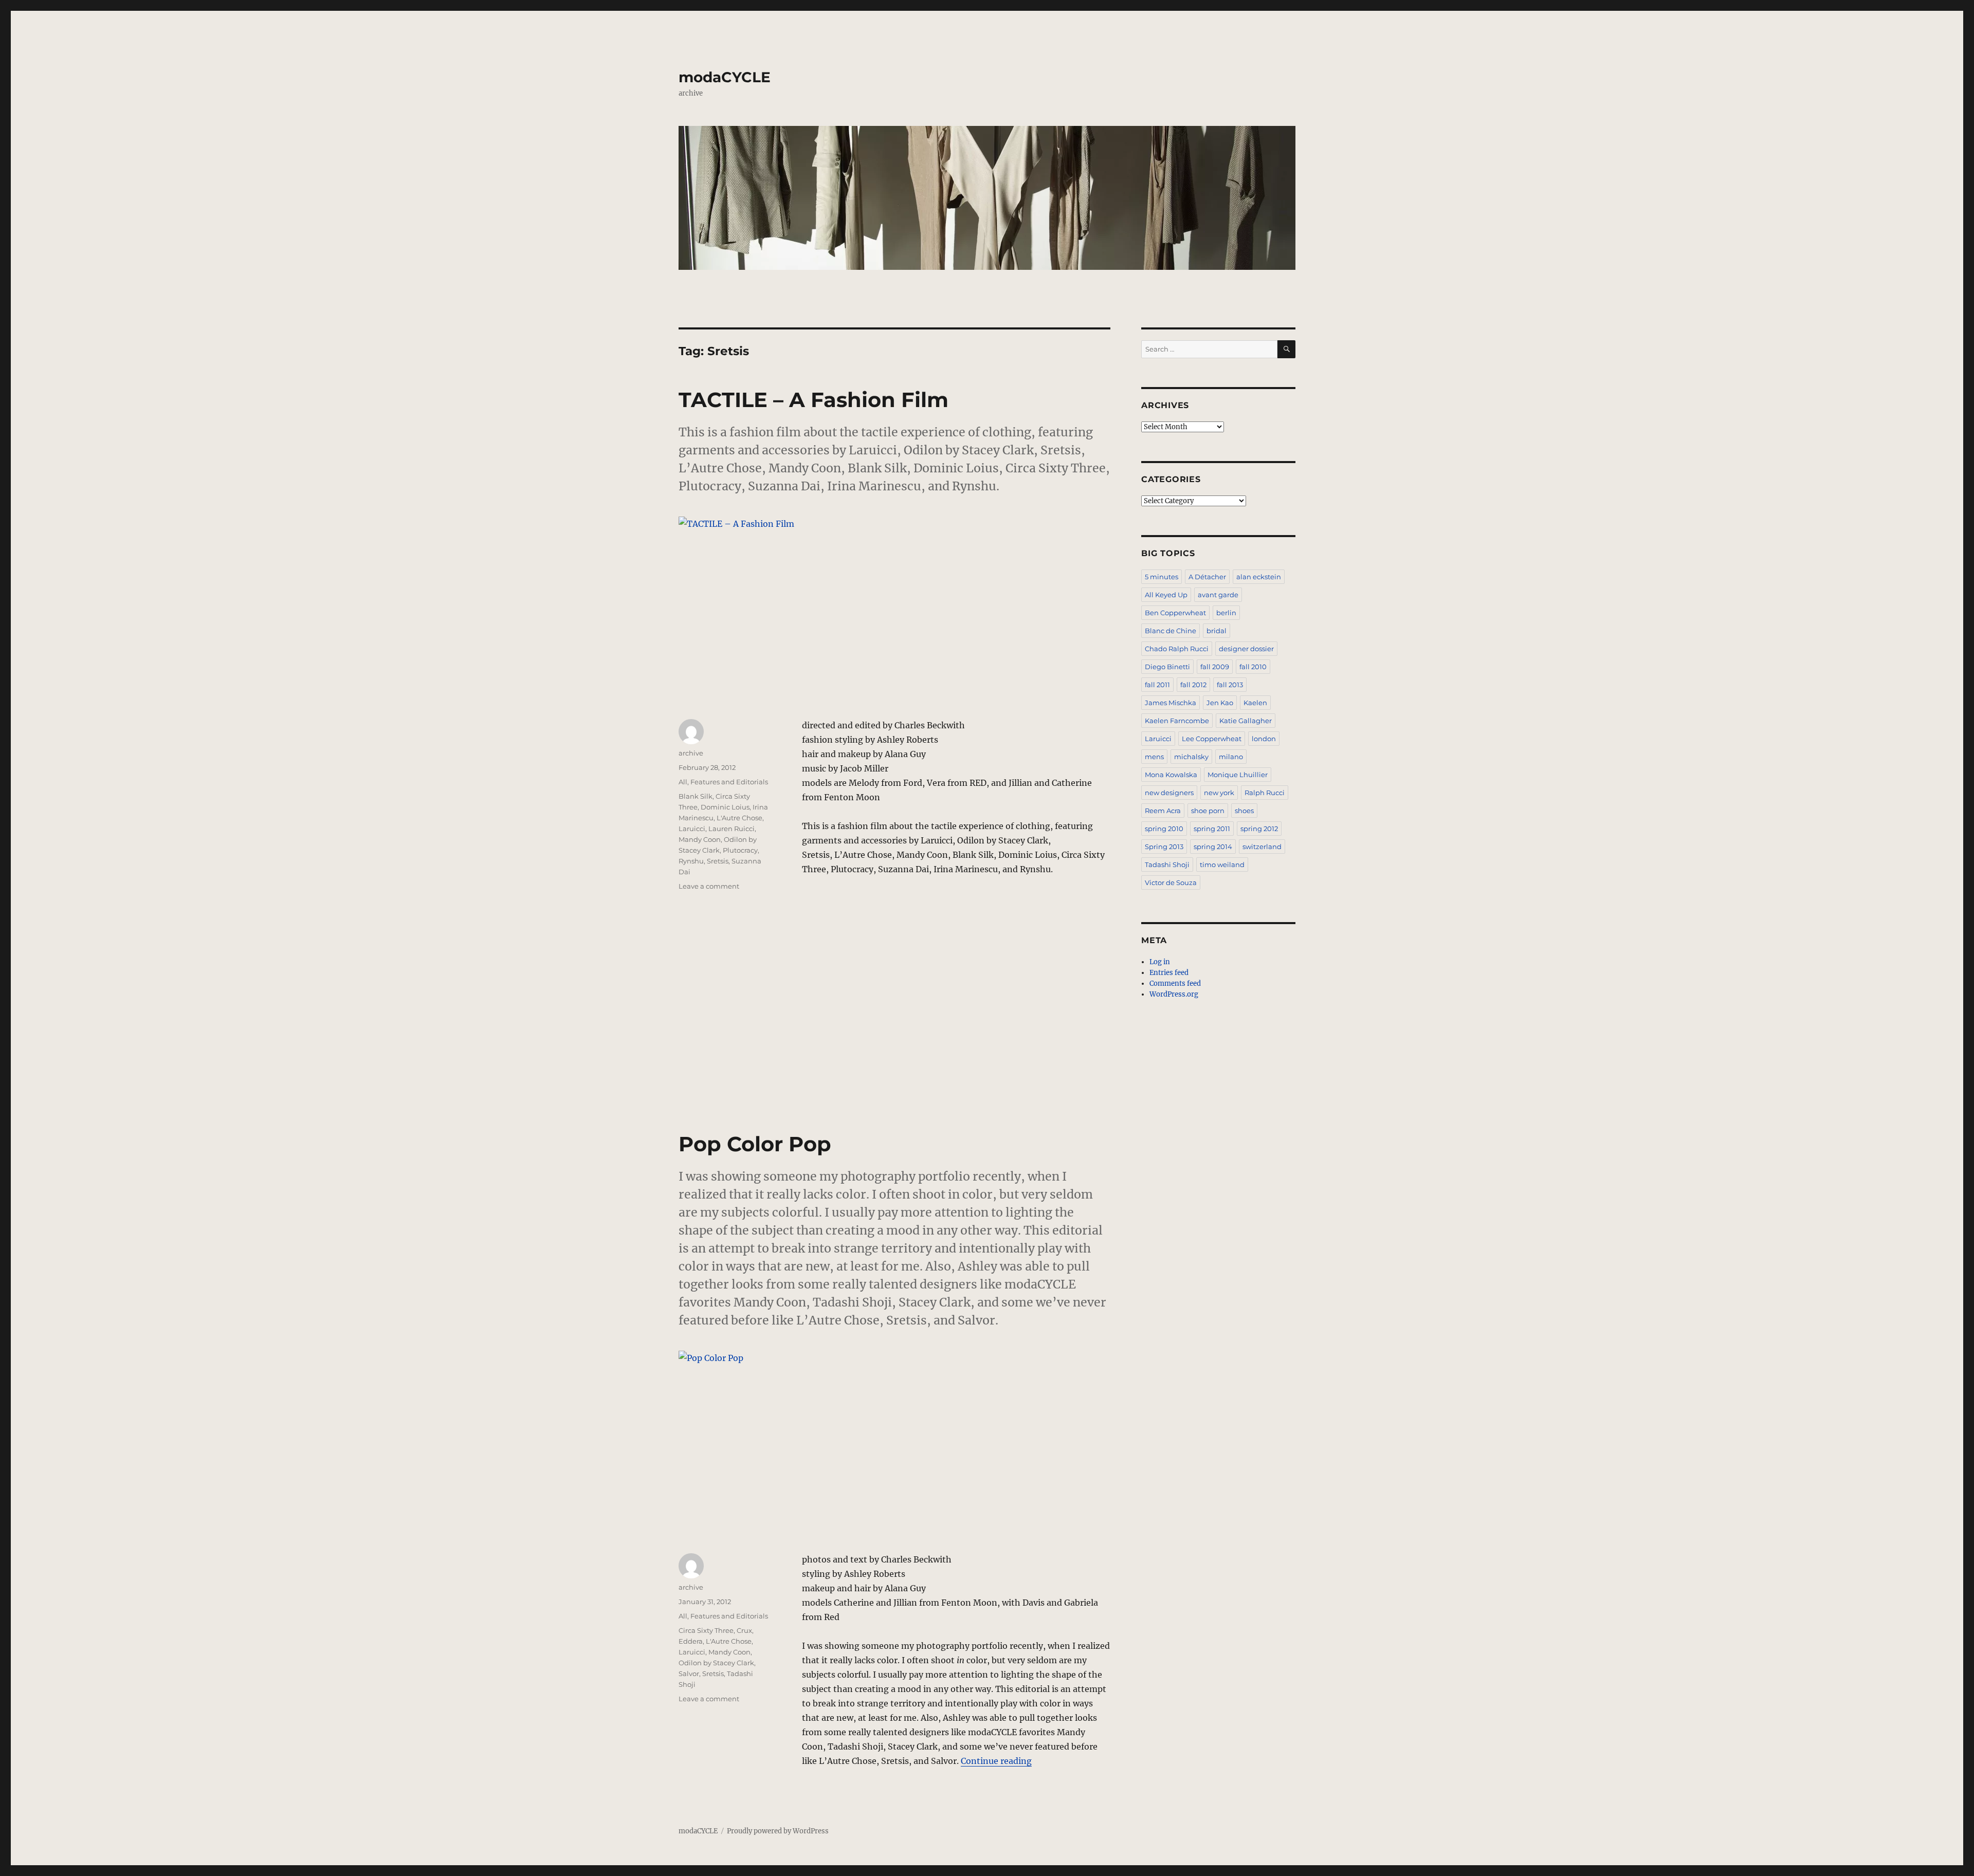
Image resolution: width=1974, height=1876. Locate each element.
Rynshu (691, 861)
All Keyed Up (1166, 595)
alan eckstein (1259, 577)
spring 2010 (1164, 829)
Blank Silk (696, 796)
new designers (1169, 793)
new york (1219, 793)
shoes (1244, 811)
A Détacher (1207, 577)
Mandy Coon (700, 839)
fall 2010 (1253, 667)
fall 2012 (1193, 685)
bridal (1217, 631)
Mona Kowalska (1171, 775)
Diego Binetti (1167, 667)
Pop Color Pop (755, 1144)
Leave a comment (709, 886)
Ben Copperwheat (1175, 613)
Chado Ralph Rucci (1177, 649)
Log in (1160, 962)
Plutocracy (740, 850)
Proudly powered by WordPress (778, 1831)
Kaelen (1255, 703)
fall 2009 (1215, 667)
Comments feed (1175, 983)
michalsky (1191, 757)
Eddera (691, 1641)
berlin (1226, 613)
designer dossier (1246, 649)
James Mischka (1171, 703)
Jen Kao (1220, 703)
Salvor (689, 1673)
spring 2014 (1213, 847)
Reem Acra (1163, 811)
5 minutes (1162, 577)
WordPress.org (1174, 994)
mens (1154, 757)
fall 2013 (1230, 685)
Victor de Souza (1171, 882)
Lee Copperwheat (1212, 739)
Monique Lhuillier (1238, 775)
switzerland (1262, 847)
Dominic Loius (725, 807)
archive (691, 753)
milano (1231, 757)
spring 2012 (1259, 829)
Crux (744, 1630)
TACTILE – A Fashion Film (814, 400)
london (1264, 739)
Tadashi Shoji (1167, 865)
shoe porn (1208, 811)
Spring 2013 (1164, 847)
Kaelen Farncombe (1177, 721)
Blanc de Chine (1171, 631)
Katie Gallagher (1246, 721)
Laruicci (692, 829)
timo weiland (1222, 865)
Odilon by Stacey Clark (716, 1663)
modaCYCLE (725, 77)
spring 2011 (1212, 829)
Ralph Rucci (1265, 793)
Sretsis (718, 861)
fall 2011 (1157, 685)
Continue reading (996, 1761)
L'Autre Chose (739, 818)
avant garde (1218, 595)
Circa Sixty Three (706, 1630)
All (683, 782)
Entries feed (1169, 973)
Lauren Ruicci (732, 829)
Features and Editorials (729, 782)
